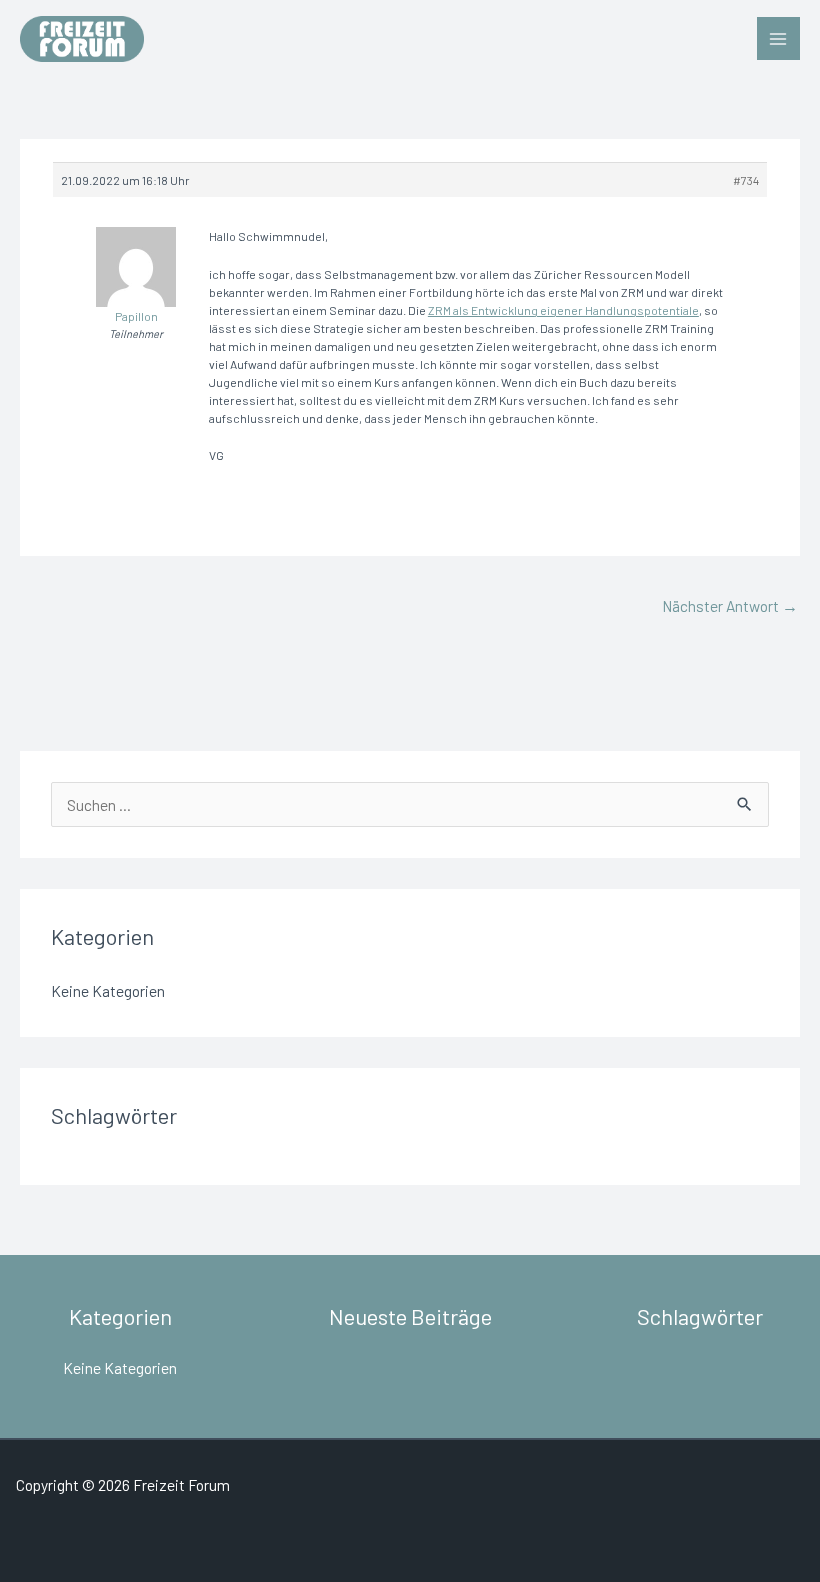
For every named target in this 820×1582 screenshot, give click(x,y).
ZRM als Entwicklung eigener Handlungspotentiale (563, 310)
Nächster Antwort (730, 605)
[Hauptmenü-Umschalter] (778, 38)
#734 (746, 180)
